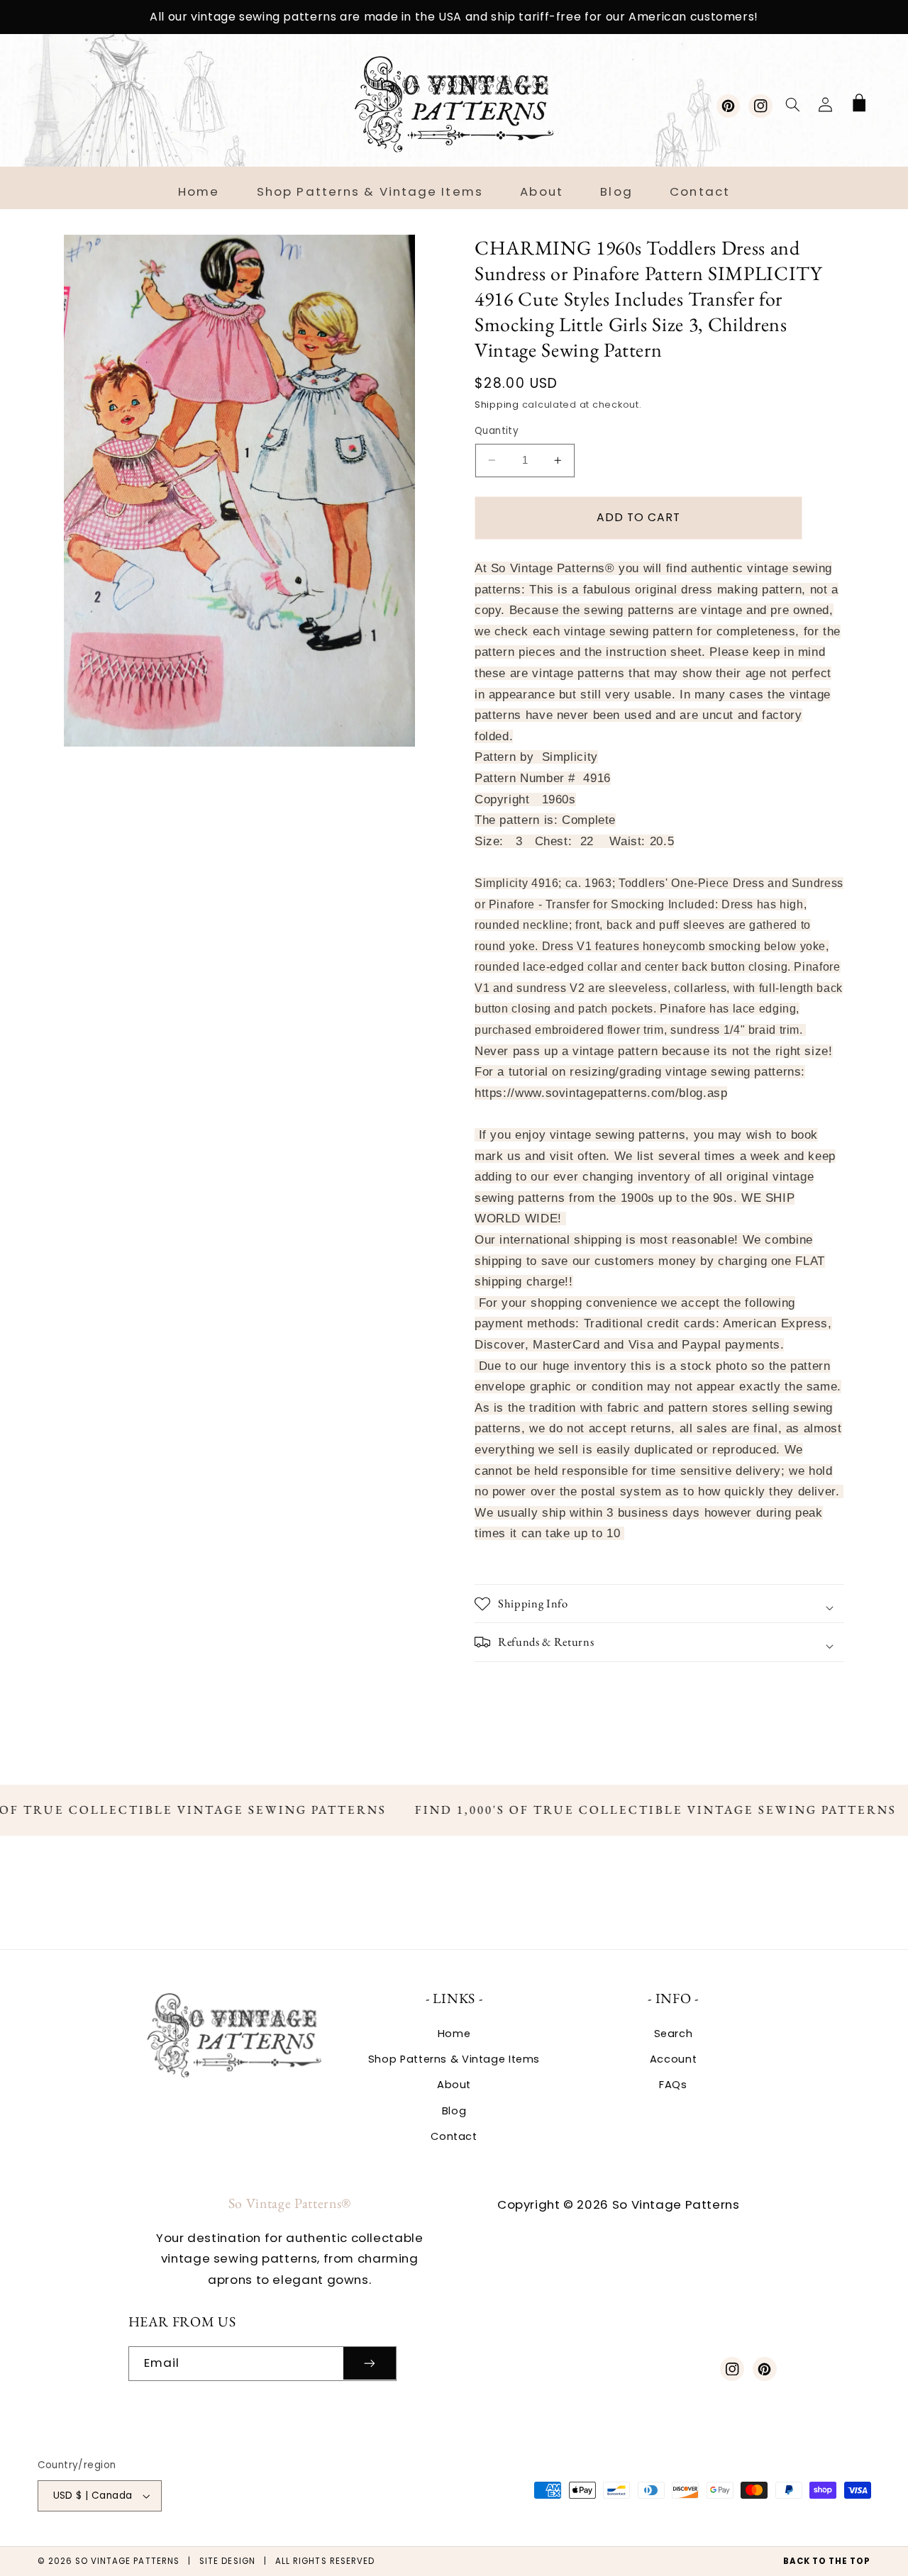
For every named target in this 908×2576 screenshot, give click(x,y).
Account (673, 2059)
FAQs (673, 2085)
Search (674, 2034)
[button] (792, 104)
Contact (454, 2136)
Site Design (227, 2561)
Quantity (497, 431)
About (454, 2085)
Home (454, 2034)
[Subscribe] (370, 2364)
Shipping (497, 405)
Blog (454, 2111)
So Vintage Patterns (127, 2561)
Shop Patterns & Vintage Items (454, 2059)
